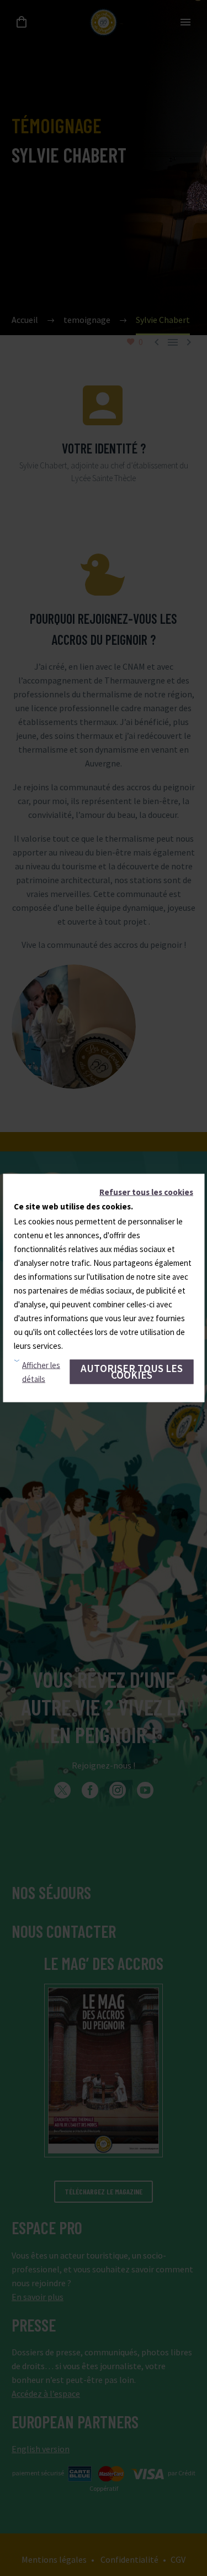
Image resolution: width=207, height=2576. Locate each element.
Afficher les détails (41, 1372)
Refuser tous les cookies (146, 1192)
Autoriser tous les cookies (132, 1372)
